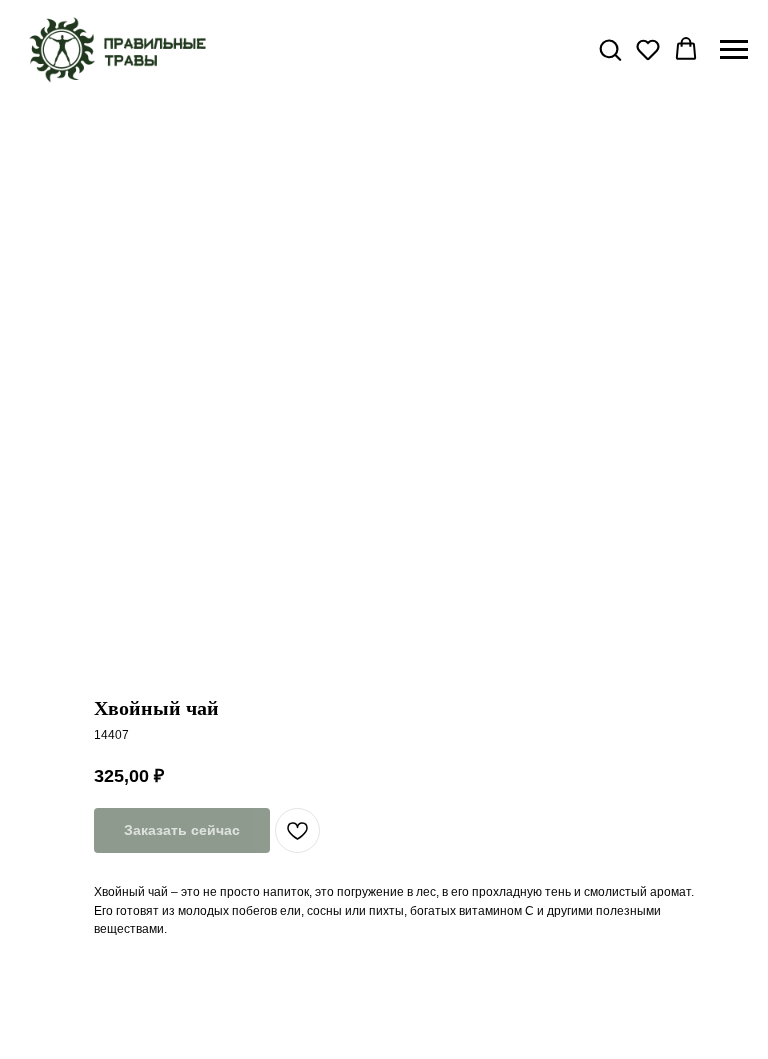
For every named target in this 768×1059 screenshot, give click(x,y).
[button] (610, 49)
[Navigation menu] (734, 50)
